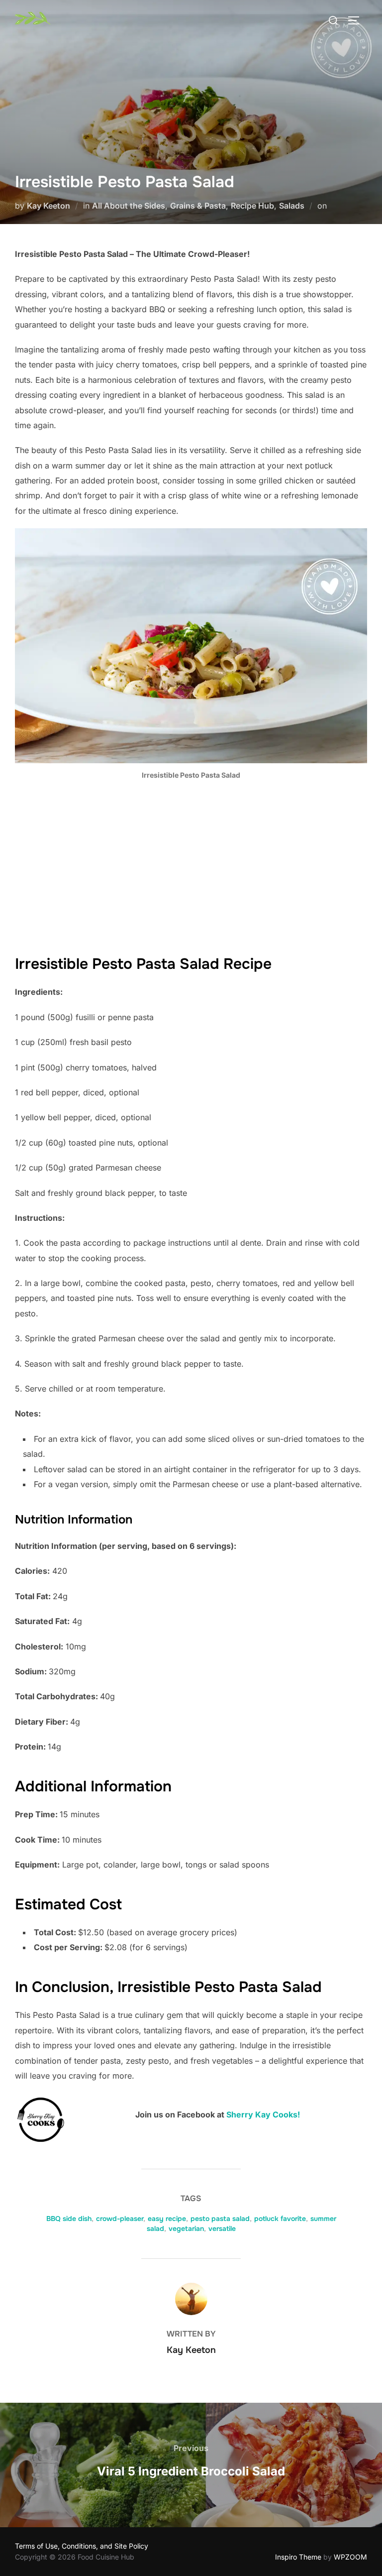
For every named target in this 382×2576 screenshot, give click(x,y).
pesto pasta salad (220, 2219)
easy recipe (167, 2219)
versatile (222, 2228)
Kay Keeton (48, 206)
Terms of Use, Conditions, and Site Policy (82, 2546)
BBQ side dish (69, 2219)
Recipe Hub (252, 206)
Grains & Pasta (198, 206)
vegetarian (186, 2228)
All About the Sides (129, 206)
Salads (292, 206)
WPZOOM (350, 2557)
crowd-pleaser (120, 2219)
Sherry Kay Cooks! (263, 2114)
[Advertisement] (191, 862)
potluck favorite (280, 2219)
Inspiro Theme (298, 2557)
